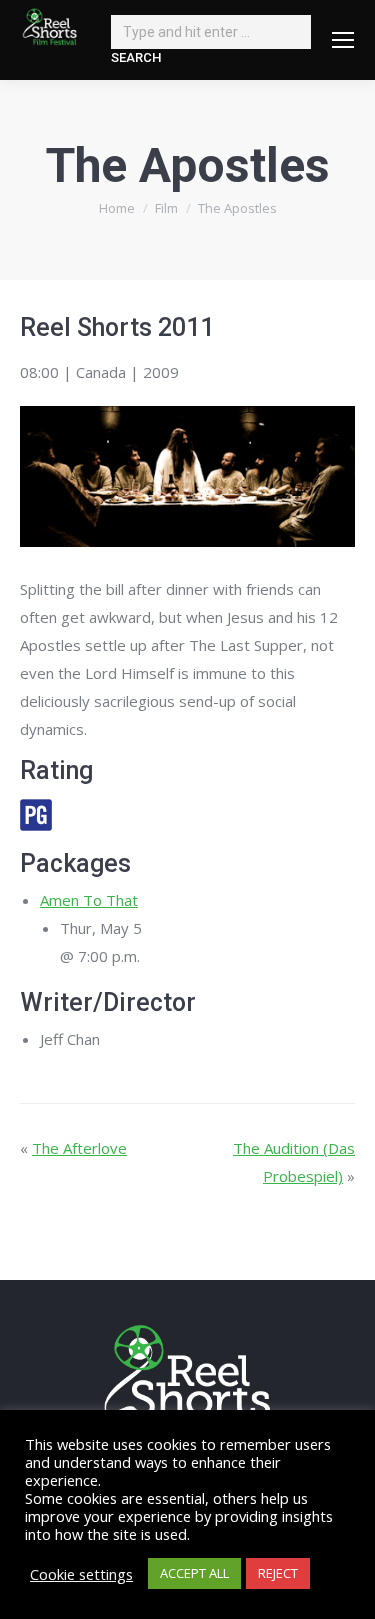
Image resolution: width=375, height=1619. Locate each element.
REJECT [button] (278, 1573)
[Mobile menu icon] (343, 40)
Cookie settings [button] (81, 1574)
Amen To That (89, 900)
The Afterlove (79, 1148)
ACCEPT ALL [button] (194, 1573)
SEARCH (136, 57)
